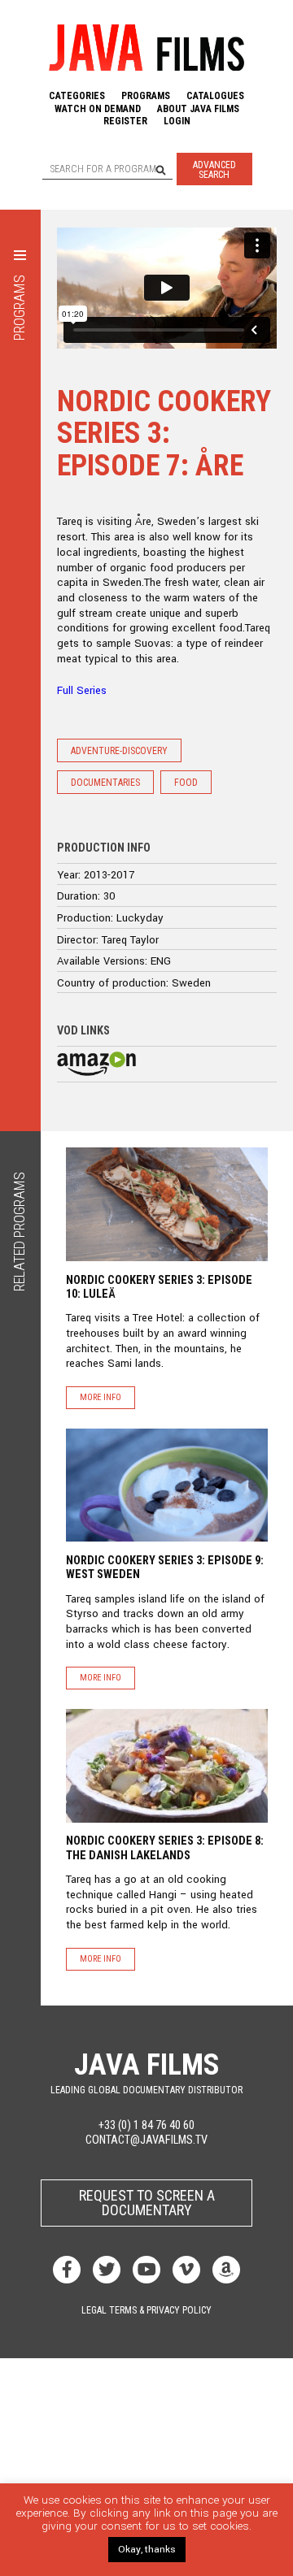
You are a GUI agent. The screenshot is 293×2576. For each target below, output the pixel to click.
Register (125, 121)
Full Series (82, 690)
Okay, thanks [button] (147, 2550)
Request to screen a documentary (147, 2203)
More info (101, 1397)
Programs (146, 96)
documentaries (105, 783)
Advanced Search (214, 170)
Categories (77, 96)
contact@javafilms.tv (146, 2140)
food (186, 783)
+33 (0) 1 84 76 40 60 (146, 2125)
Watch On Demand (98, 109)
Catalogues (215, 96)
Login (177, 121)
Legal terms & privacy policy (146, 2310)
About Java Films (198, 109)
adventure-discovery (119, 751)
